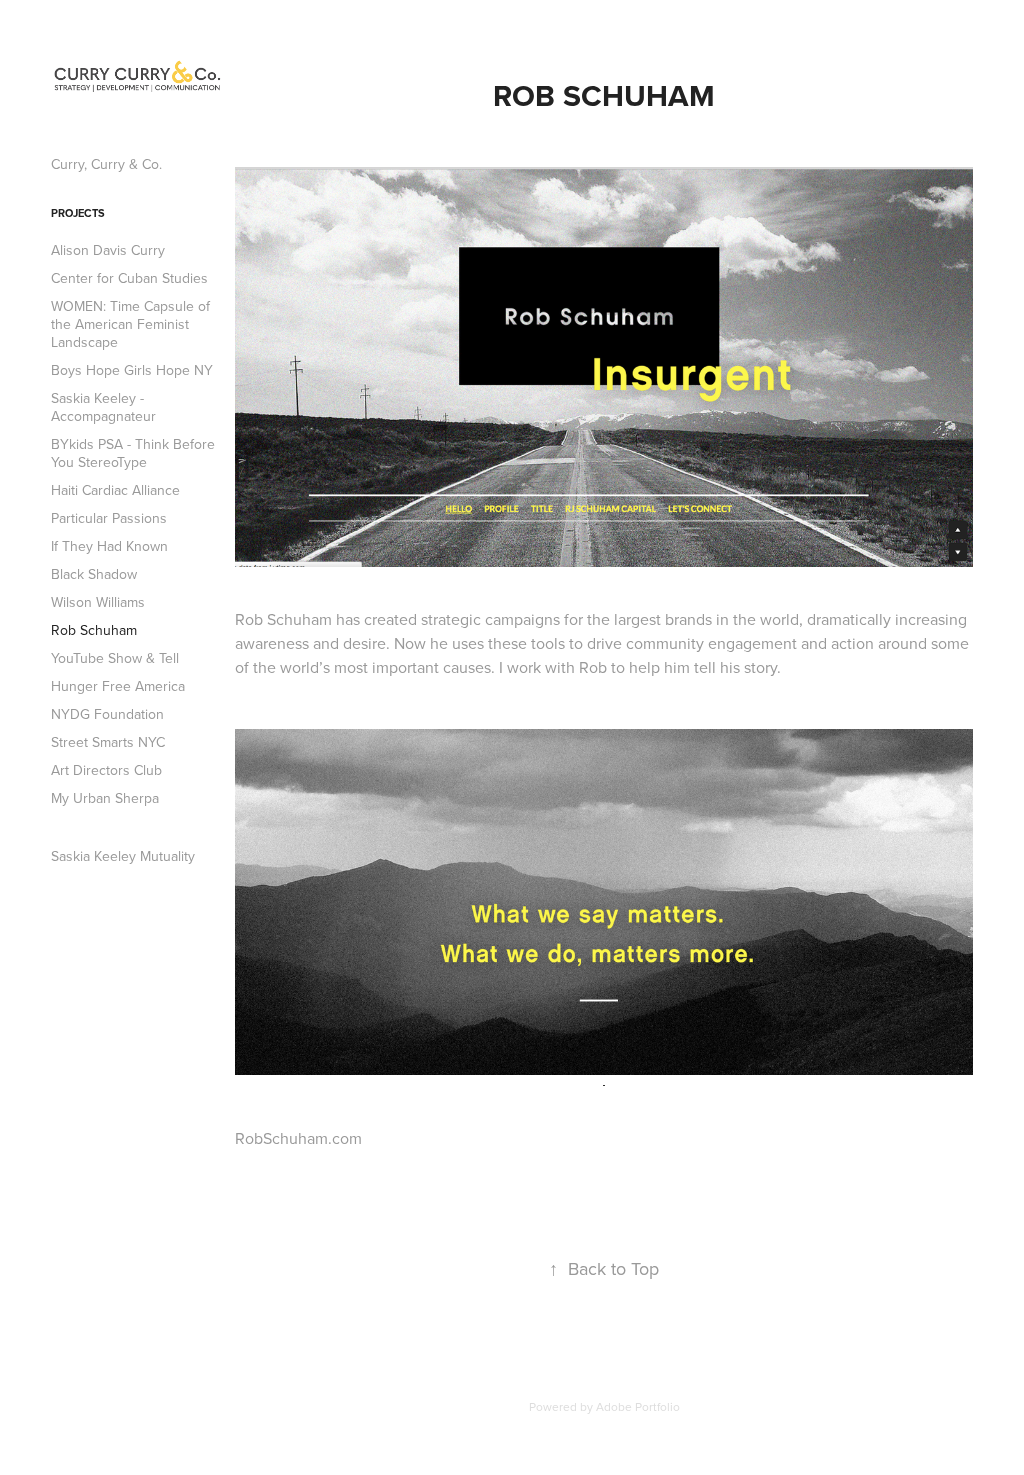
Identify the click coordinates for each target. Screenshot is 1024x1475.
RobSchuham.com (298, 1138)
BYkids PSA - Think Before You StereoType (133, 453)
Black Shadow (94, 574)
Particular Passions (109, 518)
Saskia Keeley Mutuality (123, 856)
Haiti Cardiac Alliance (115, 490)
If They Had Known (109, 546)
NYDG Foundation (107, 714)
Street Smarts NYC (108, 742)
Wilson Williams (98, 602)
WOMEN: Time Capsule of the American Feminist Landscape (130, 324)
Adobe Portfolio (638, 1406)
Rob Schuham (94, 630)
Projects (78, 213)
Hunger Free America (118, 686)
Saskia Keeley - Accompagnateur (103, 407)
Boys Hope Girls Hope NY (132, 370)
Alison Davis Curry (108, 250)
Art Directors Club (106, 770)
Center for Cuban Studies (129, 278)
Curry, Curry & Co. (106, 164)
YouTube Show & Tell (115, 658)
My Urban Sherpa (105, 798)
